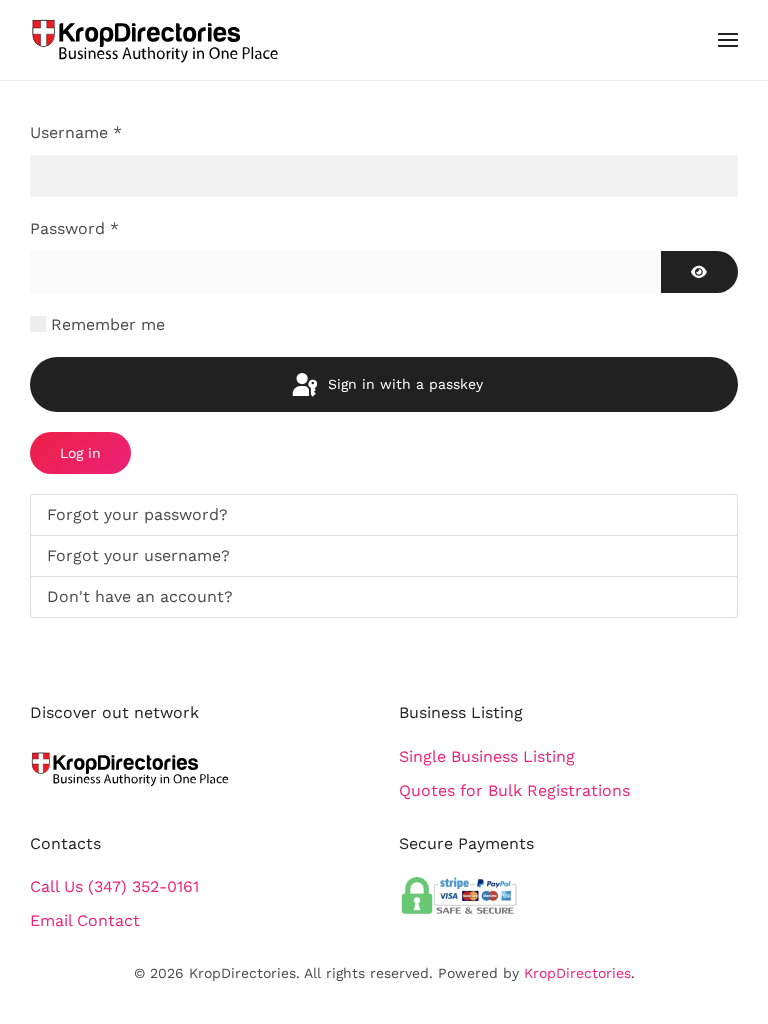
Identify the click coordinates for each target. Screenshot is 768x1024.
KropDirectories (577, 973)
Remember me (108, 324)
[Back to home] (155, 40)
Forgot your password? (137, 514)
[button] (728, 40)
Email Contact (85, 920)
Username (76, 132)
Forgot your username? (138, 555)
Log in (80, 453)
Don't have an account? (140, 596)
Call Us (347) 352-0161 (114, 886)
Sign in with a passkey (403, 384)
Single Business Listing (487, 756)
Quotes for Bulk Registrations (514, 790)
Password (74, 228)
